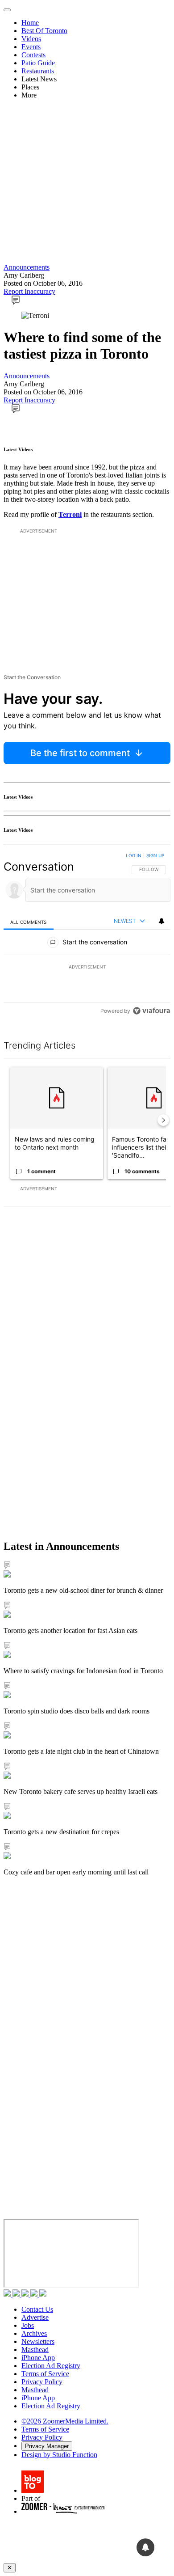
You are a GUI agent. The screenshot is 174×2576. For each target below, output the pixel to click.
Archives (34, 2333)
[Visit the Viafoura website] (151, 1011)
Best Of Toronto (44, 31)
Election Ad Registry (51, 2366)
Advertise (35, 2317)
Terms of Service (45, 2374)
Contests (33, 55)
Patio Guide (38, 63)
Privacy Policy (42, 2382)
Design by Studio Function (59, 2455)
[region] (87, 935)
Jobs (28, 2325)
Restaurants (38, 71)
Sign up (155, 855)
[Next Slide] (163, 1120)
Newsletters (38, 2341)
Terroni (70, 514)
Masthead (35, 2350)
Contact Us (37, 2309)
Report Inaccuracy (29, 291)
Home (30, 23)
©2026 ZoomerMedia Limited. (65, 2421)
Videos (31, 39)
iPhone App (38, 2358)
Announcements (27, 267)
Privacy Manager (47, 2446)
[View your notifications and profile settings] (162, 921)
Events (31, 47)
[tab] (29, 922)
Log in (134, 855)
